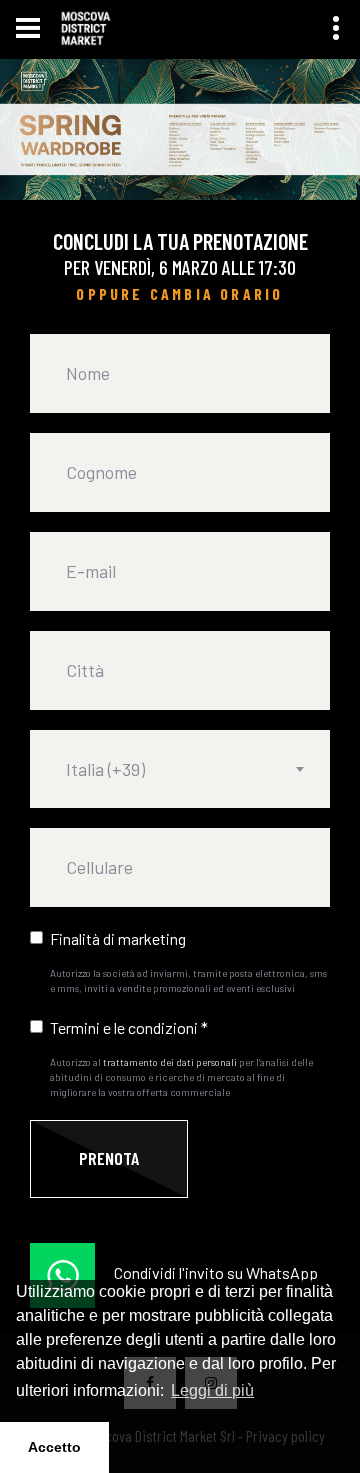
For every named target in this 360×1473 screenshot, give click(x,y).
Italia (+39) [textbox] (105, 769)
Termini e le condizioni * (129, 1027)
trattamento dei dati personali (170, 1062)
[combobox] (180, 769)
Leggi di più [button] (212, 1390)
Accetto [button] (54, 1447)
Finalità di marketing (118, 938)
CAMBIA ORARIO (217, 293)
